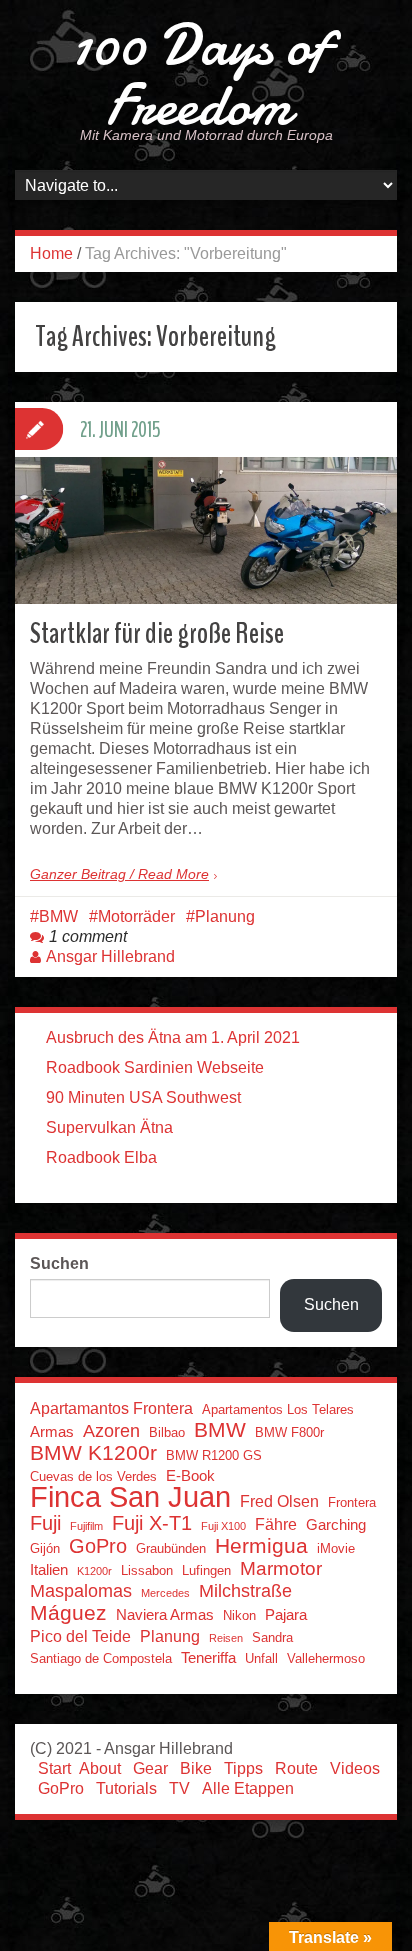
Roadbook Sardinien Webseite (155, 1067)
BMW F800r (289, 1432)
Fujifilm (86, 1526)
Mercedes (165, 1593)
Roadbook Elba (101, 1157)
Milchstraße (245, 1591)
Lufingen (206, 1570)
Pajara (286, 1615)
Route (296, 1768)
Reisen (226, 1638)
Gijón (45, 1548)
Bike (196, 1768)
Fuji (45, 1523)
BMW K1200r (93, 1453)
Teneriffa (208, 1658)
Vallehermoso (326, 1658)
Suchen (59, 1263)
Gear (150, 1768)
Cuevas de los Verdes (93, 1476)
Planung (225, 916)
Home (51, 253)
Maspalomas (81, 1591)
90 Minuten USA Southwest (143, 1097)
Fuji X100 (223, 1526)
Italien (49, 1570)
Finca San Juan (130, 1497)
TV (179, 1788)
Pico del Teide (80, 1636)
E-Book (190, 1476)
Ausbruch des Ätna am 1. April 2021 (173, 1037)
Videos (355, 1768)
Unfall (261, 1658)
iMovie (336, 1548)
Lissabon (147, 1570)
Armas (52, 1432)
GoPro (98, 1546)
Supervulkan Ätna (109, 1127)
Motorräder (136, 916)
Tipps (243, 1768)
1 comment (88, 936)
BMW (58, 916)
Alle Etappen (248, 1788)
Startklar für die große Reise (157, 633)
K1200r (94, 1571)
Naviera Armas (165, 1615)
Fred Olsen (279, 1501)
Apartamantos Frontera (111, 1408)
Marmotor (281, 1569)
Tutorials (126, 1788)
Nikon (239, 1615)
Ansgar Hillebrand (110, 956)
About (100, 1768)
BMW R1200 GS (214, 1455)
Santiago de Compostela (101, 1658)
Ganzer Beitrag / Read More (119, 874)
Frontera (352, 1502)
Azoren (111, 1431)
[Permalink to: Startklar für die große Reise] (206, 530)
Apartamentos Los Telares (278, 1409)
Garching (336, 1525)
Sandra (272, 1637)
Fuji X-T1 (152, 1523)
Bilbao (167, 1432)
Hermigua (261, 1546)
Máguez (68, 1613)
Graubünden (171, 1548)
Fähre (276, 1524)
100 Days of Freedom (198, 75)
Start (54, 1768)
